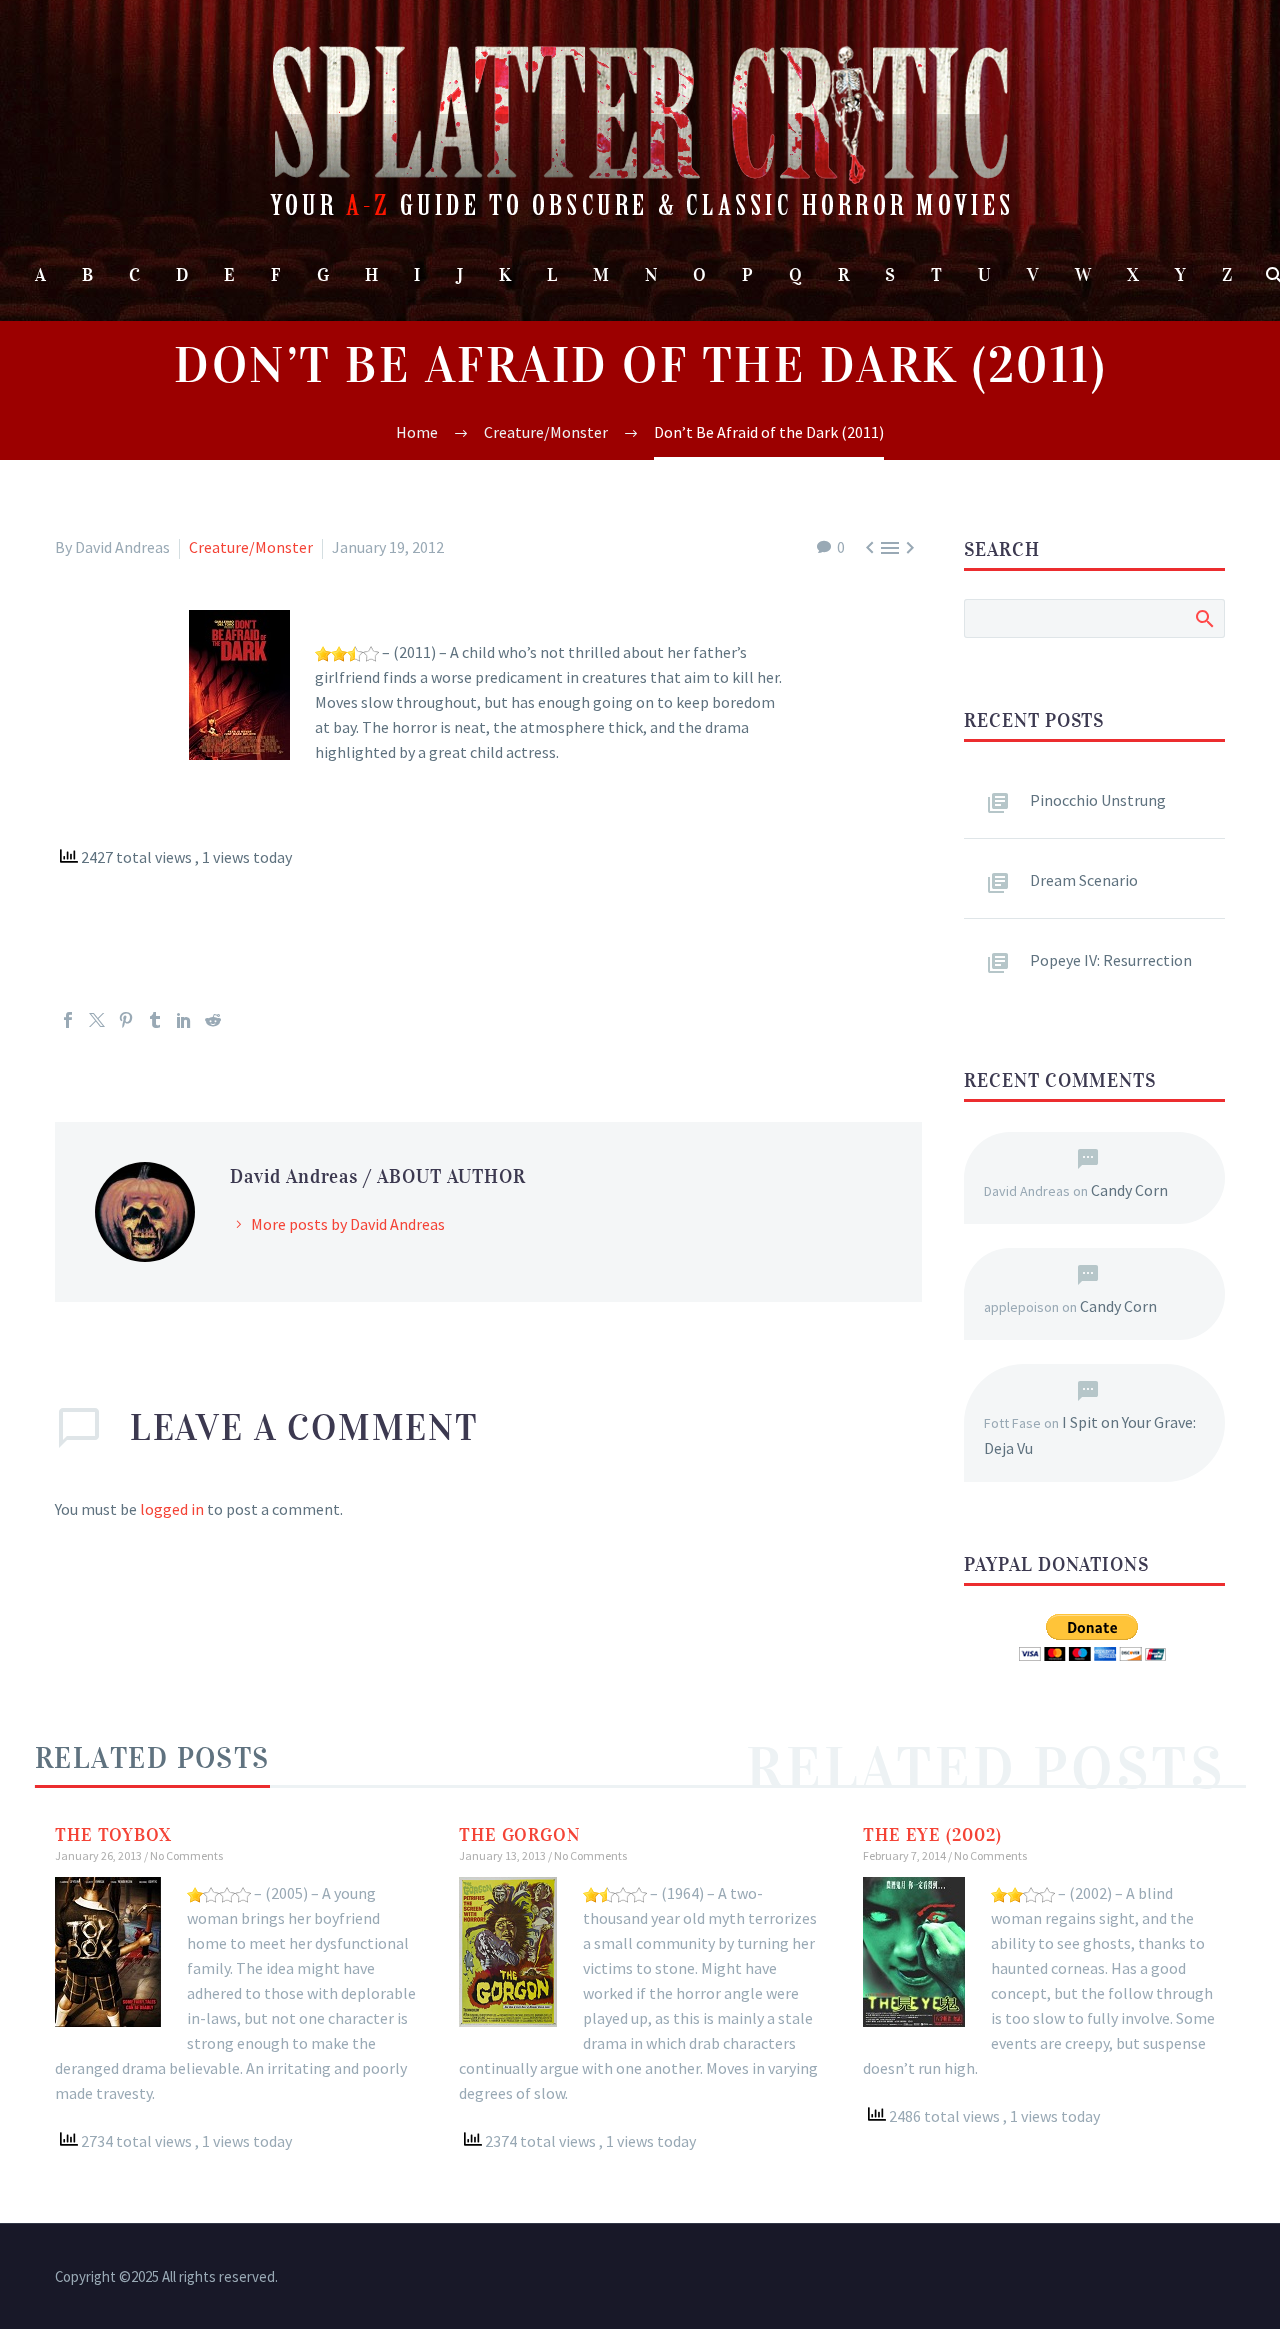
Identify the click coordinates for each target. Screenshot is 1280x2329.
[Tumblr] (155, 1020)
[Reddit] (213, 1020)
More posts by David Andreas (348, 1224)
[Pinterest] (126, 1020)
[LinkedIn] (184, 1020)
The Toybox (113, 1835)
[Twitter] (97, 1020)
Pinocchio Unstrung (1098, 800)
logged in (172, 1509)
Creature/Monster (251, 547)
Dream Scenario (1084, 880)
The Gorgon (519, 1835)
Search (1203, 618)
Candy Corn (1129, 1190)
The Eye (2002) (932, 1835)
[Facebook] (68, 1020)
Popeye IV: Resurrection (1111, 960)
